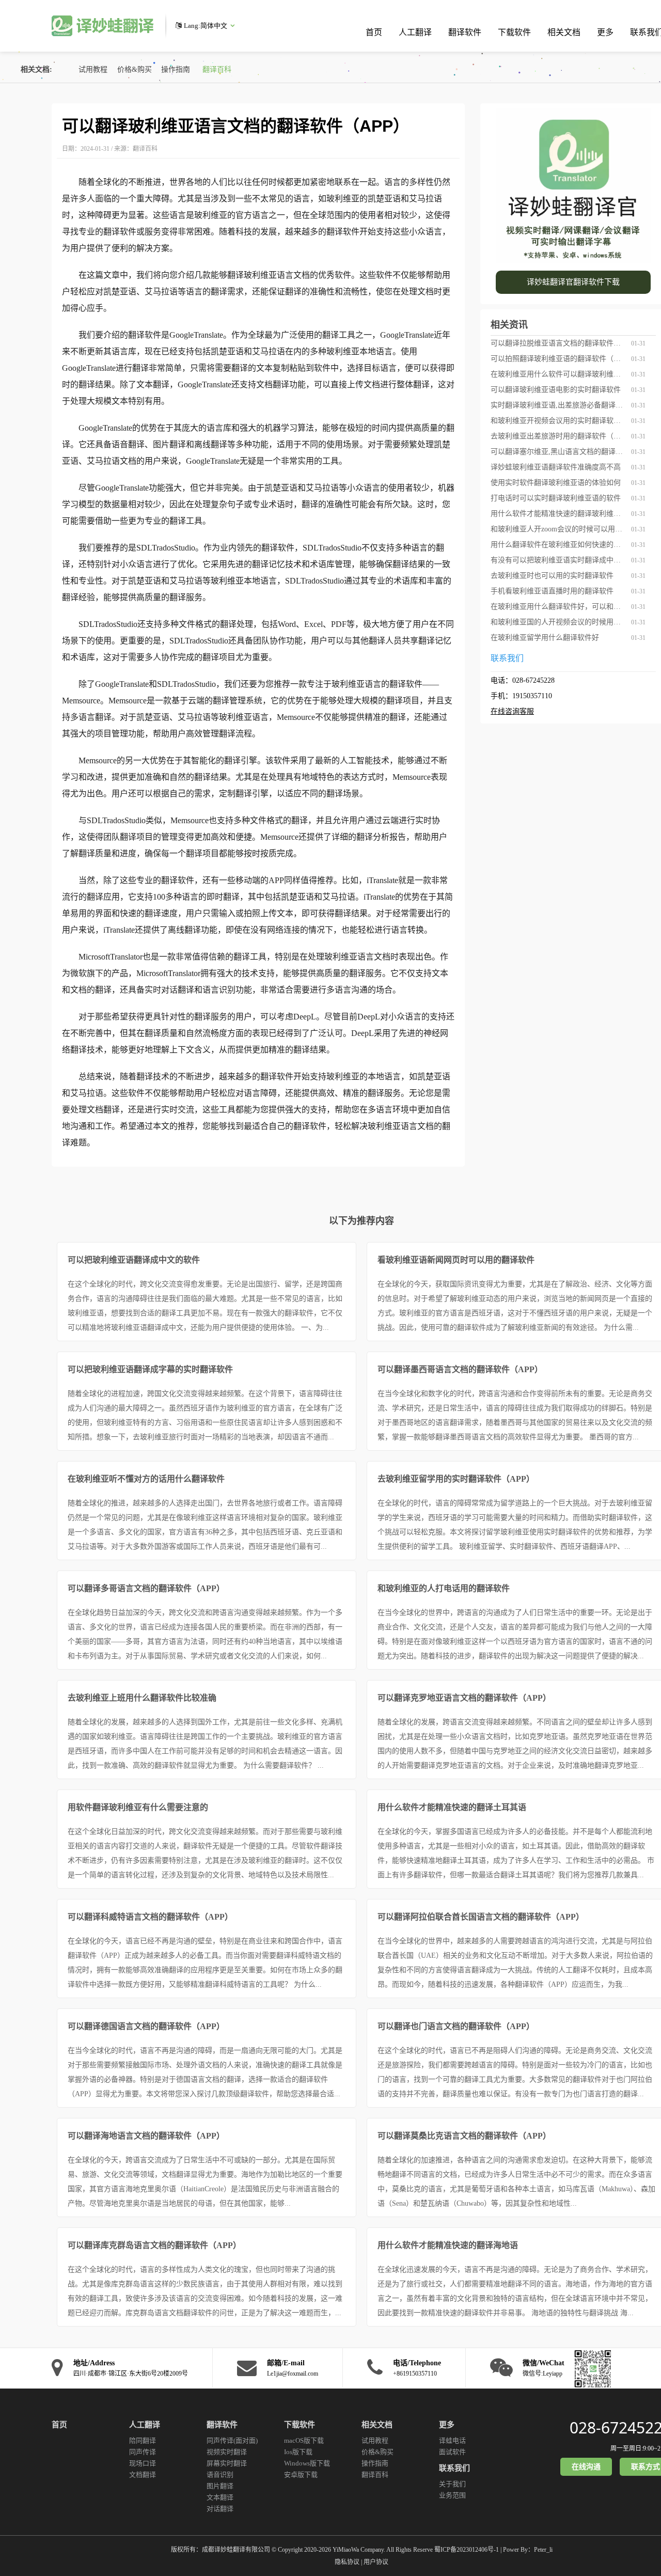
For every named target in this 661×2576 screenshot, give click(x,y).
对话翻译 (220, 2509)
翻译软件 (465, 32)
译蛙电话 (452, 2440)
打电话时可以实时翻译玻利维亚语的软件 (556, 498)
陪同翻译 (143, 2440)
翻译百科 (217, 69)
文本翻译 (220, 2497)
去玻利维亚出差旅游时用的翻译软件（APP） (558, 436)
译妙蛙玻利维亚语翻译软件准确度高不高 (556, 467)
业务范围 (452, 2495)
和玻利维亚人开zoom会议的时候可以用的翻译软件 (558, 529)
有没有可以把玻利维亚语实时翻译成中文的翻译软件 (558, 560)
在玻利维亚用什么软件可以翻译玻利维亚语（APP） (558, 374)
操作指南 (176, 69)
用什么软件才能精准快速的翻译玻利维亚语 (558, 514)
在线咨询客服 (512, 711)
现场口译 (143, 2463)
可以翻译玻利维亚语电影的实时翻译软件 (556, 390)
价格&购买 (135, 69)
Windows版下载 (307, 2463)
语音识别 (220, 2475)
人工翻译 (415, 32)
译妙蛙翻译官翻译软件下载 (573, 282)
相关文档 (564, 32)
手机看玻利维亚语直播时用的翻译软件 (552, 591)
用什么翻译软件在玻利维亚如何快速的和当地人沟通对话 (558, 545)
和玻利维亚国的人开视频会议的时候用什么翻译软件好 (558, 622)
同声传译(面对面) (232, 2440)
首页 (374, 32)
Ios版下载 (298, 2452)
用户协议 (376, 2562)
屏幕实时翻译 (227, 2463)
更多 (605, 32)
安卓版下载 (301, 2475)
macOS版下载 (304, 2440)
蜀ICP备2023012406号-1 (467, 2550)
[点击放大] (590, 2368)
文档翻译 (143, 2475)
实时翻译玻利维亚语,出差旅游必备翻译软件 (558, 405)
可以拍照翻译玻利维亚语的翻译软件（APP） (558, 359)
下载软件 (514, 32)
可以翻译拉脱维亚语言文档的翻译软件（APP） (558, 343)
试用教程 (93, 69)
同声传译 (143, 2452)
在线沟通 (586, 2467)
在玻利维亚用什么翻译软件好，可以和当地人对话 (558, 607)
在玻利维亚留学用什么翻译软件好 (545, 638)
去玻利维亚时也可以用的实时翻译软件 (552, 576)
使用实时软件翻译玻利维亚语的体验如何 (556, 483)
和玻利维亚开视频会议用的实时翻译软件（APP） (558, 421)
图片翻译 (220, 2486)
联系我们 (454, 2468)
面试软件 (452, 2452)
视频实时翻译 (227, 2452)
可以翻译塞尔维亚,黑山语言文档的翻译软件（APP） (558, 452)
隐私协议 (347, 2562)
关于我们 (452, 2484)
